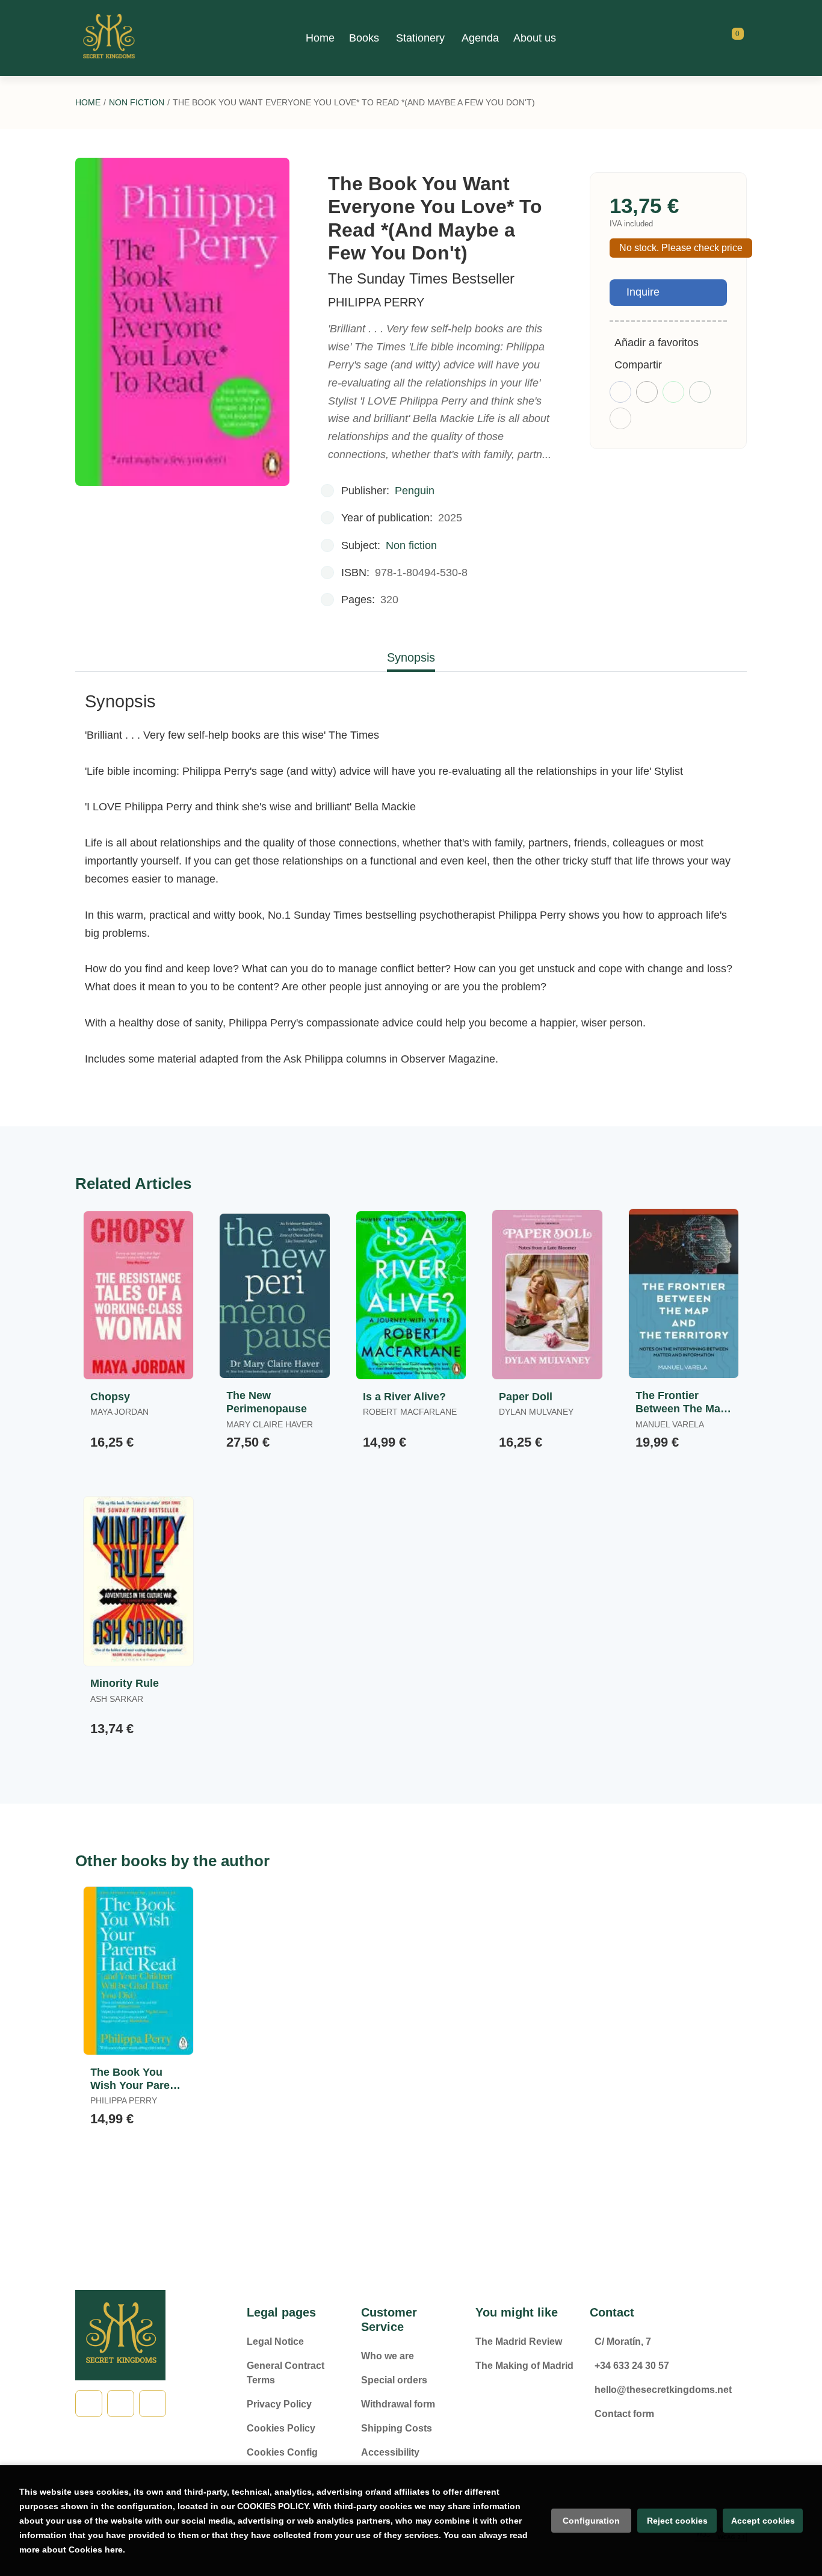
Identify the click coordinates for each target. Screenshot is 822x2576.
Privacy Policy (279, 2404)
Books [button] (364, 38)
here (114, 2550)
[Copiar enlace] (620, 418)
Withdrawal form (398, 2404)
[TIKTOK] (121, 2404)
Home (88, 102)
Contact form (624, 2414)
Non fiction (137, 102)
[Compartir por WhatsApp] (673, 392)
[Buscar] (723, 38)
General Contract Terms (286, 2373)
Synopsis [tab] (411, 657)
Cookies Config (282, 2452)
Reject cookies (677, 2521)
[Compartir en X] (647, 392)
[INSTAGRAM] (153, 2404)
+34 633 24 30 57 (632, 2366)
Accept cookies (763, 2521)
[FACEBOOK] (89, 2404)
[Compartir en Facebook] (620, 392)
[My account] (744, 38)
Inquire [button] (643, 292)
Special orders (394, 2380)
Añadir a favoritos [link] (657, 343)
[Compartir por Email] (700, 392)
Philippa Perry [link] (376, 302)
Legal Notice (275, 2342)
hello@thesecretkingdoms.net (663, 2390)
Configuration (591, 2521)
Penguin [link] (415, 491)
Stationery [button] (420, 38)
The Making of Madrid (524, 2366)
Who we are (388, 2356)
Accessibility (390, 2452)
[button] (734, 38)
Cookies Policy (281, 2428)
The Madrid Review (519, 2342)
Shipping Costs (397, 2428)
